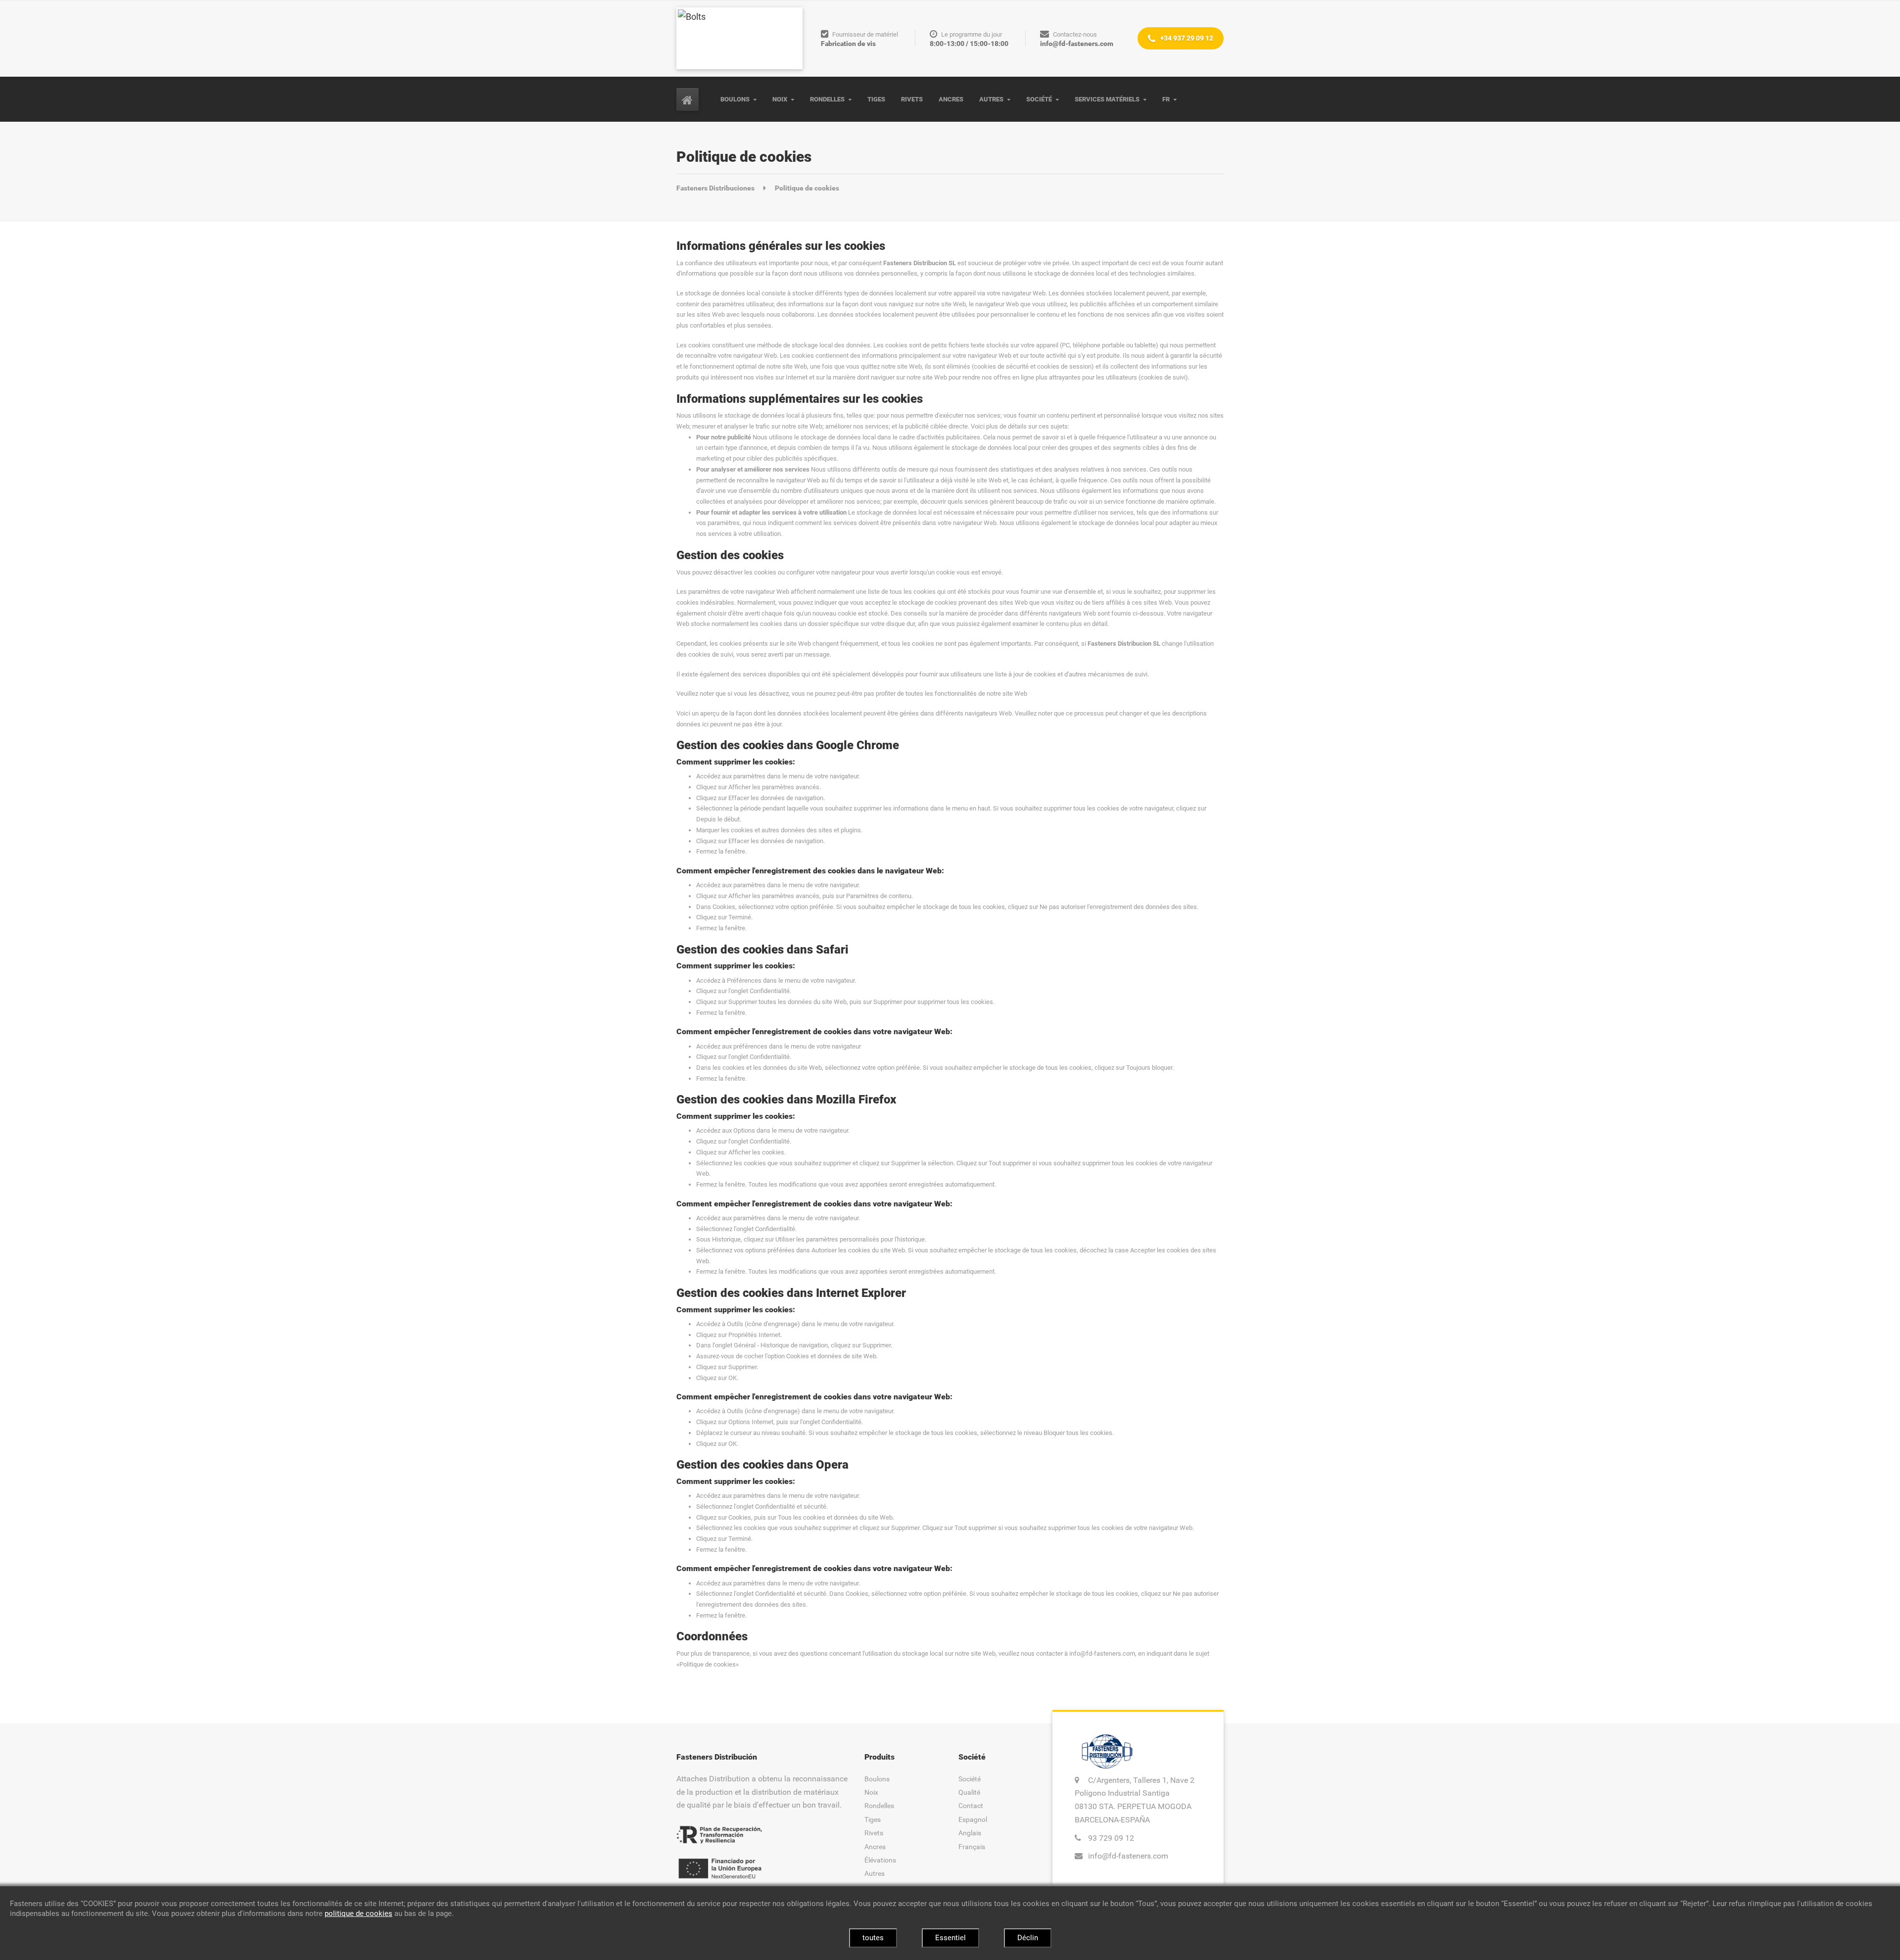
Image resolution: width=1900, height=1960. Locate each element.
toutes (873, 1938)
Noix (780, 99)
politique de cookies (358, 1913)
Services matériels (1107, 99)
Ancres (951, 99)
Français (972, 1847)
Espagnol (973, 1819)
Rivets (912, 99)
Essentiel (950, 1938)
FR (1166, 99)
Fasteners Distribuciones (716, 188)
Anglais (970, 1833)
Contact (971, 1806)
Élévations (880, 1860)
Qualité (969, 1792)
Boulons (735, 99)
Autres (991, 99)
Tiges (876, 99)
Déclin (1028, 1938)
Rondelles (827, 99)
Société (1039, 99)
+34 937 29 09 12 (1186, 38)
